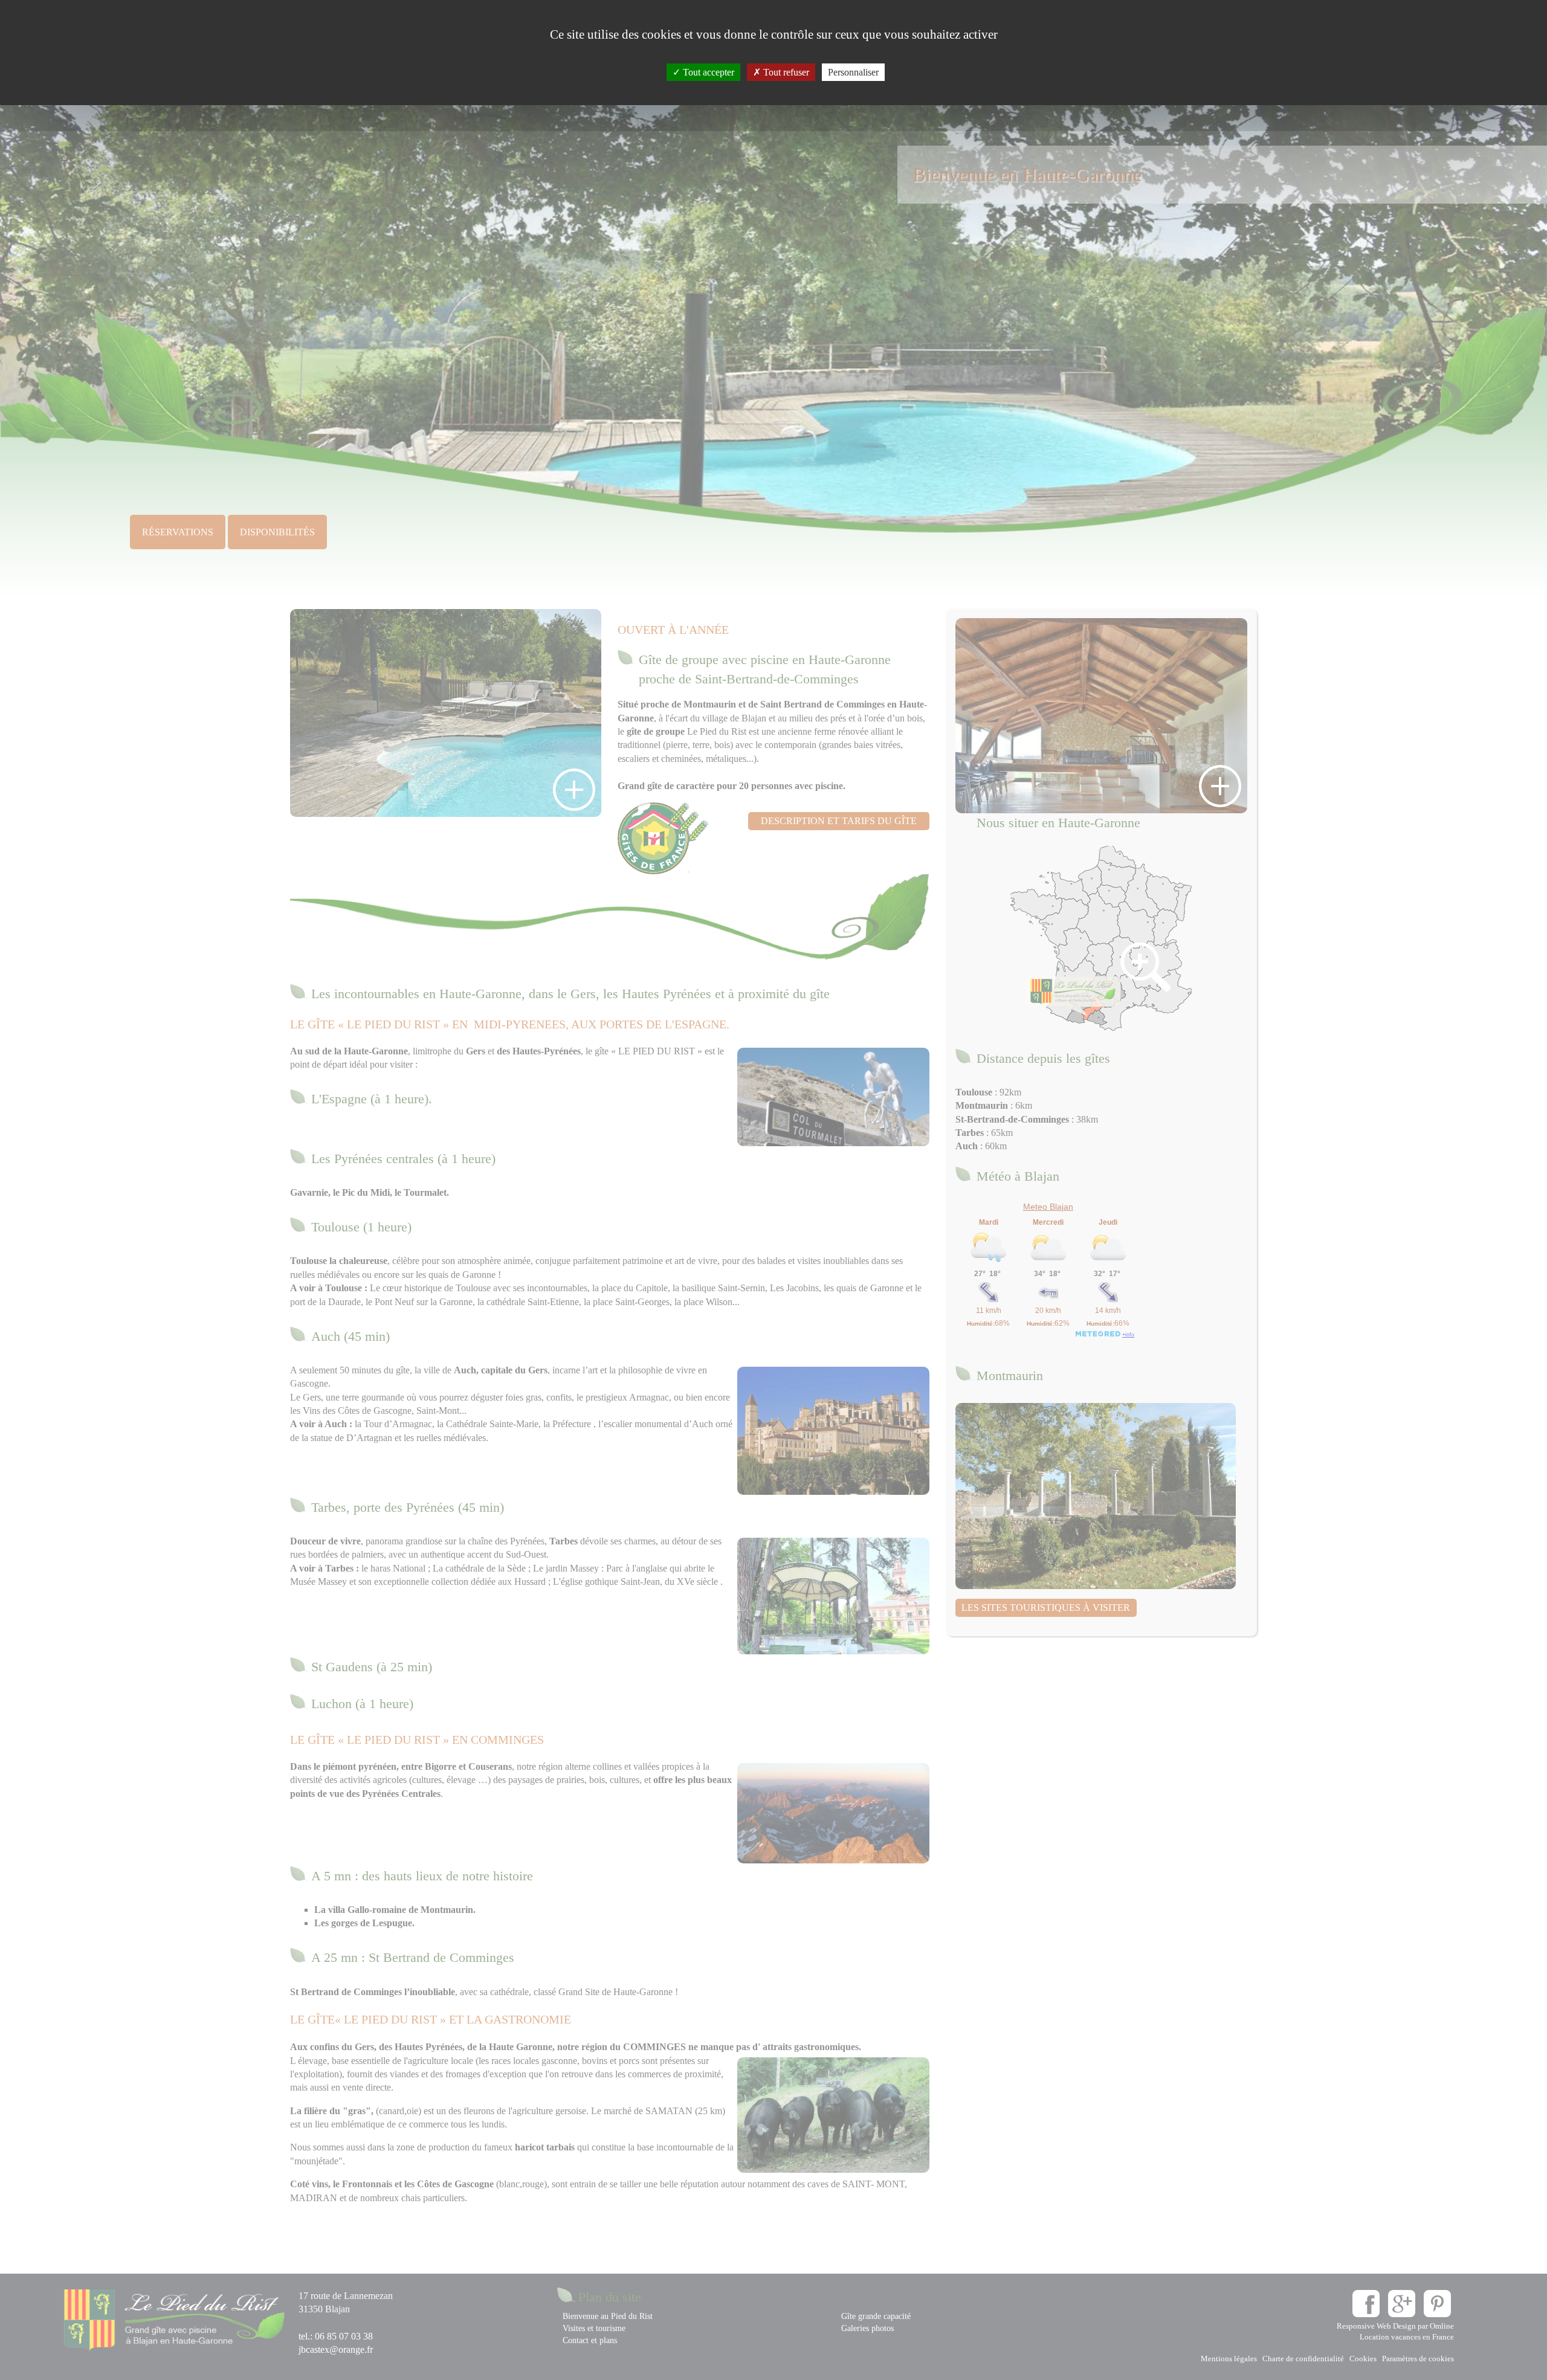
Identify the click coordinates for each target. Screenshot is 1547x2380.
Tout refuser (785, 72)
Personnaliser (853, 72)
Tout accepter (707, 72)
